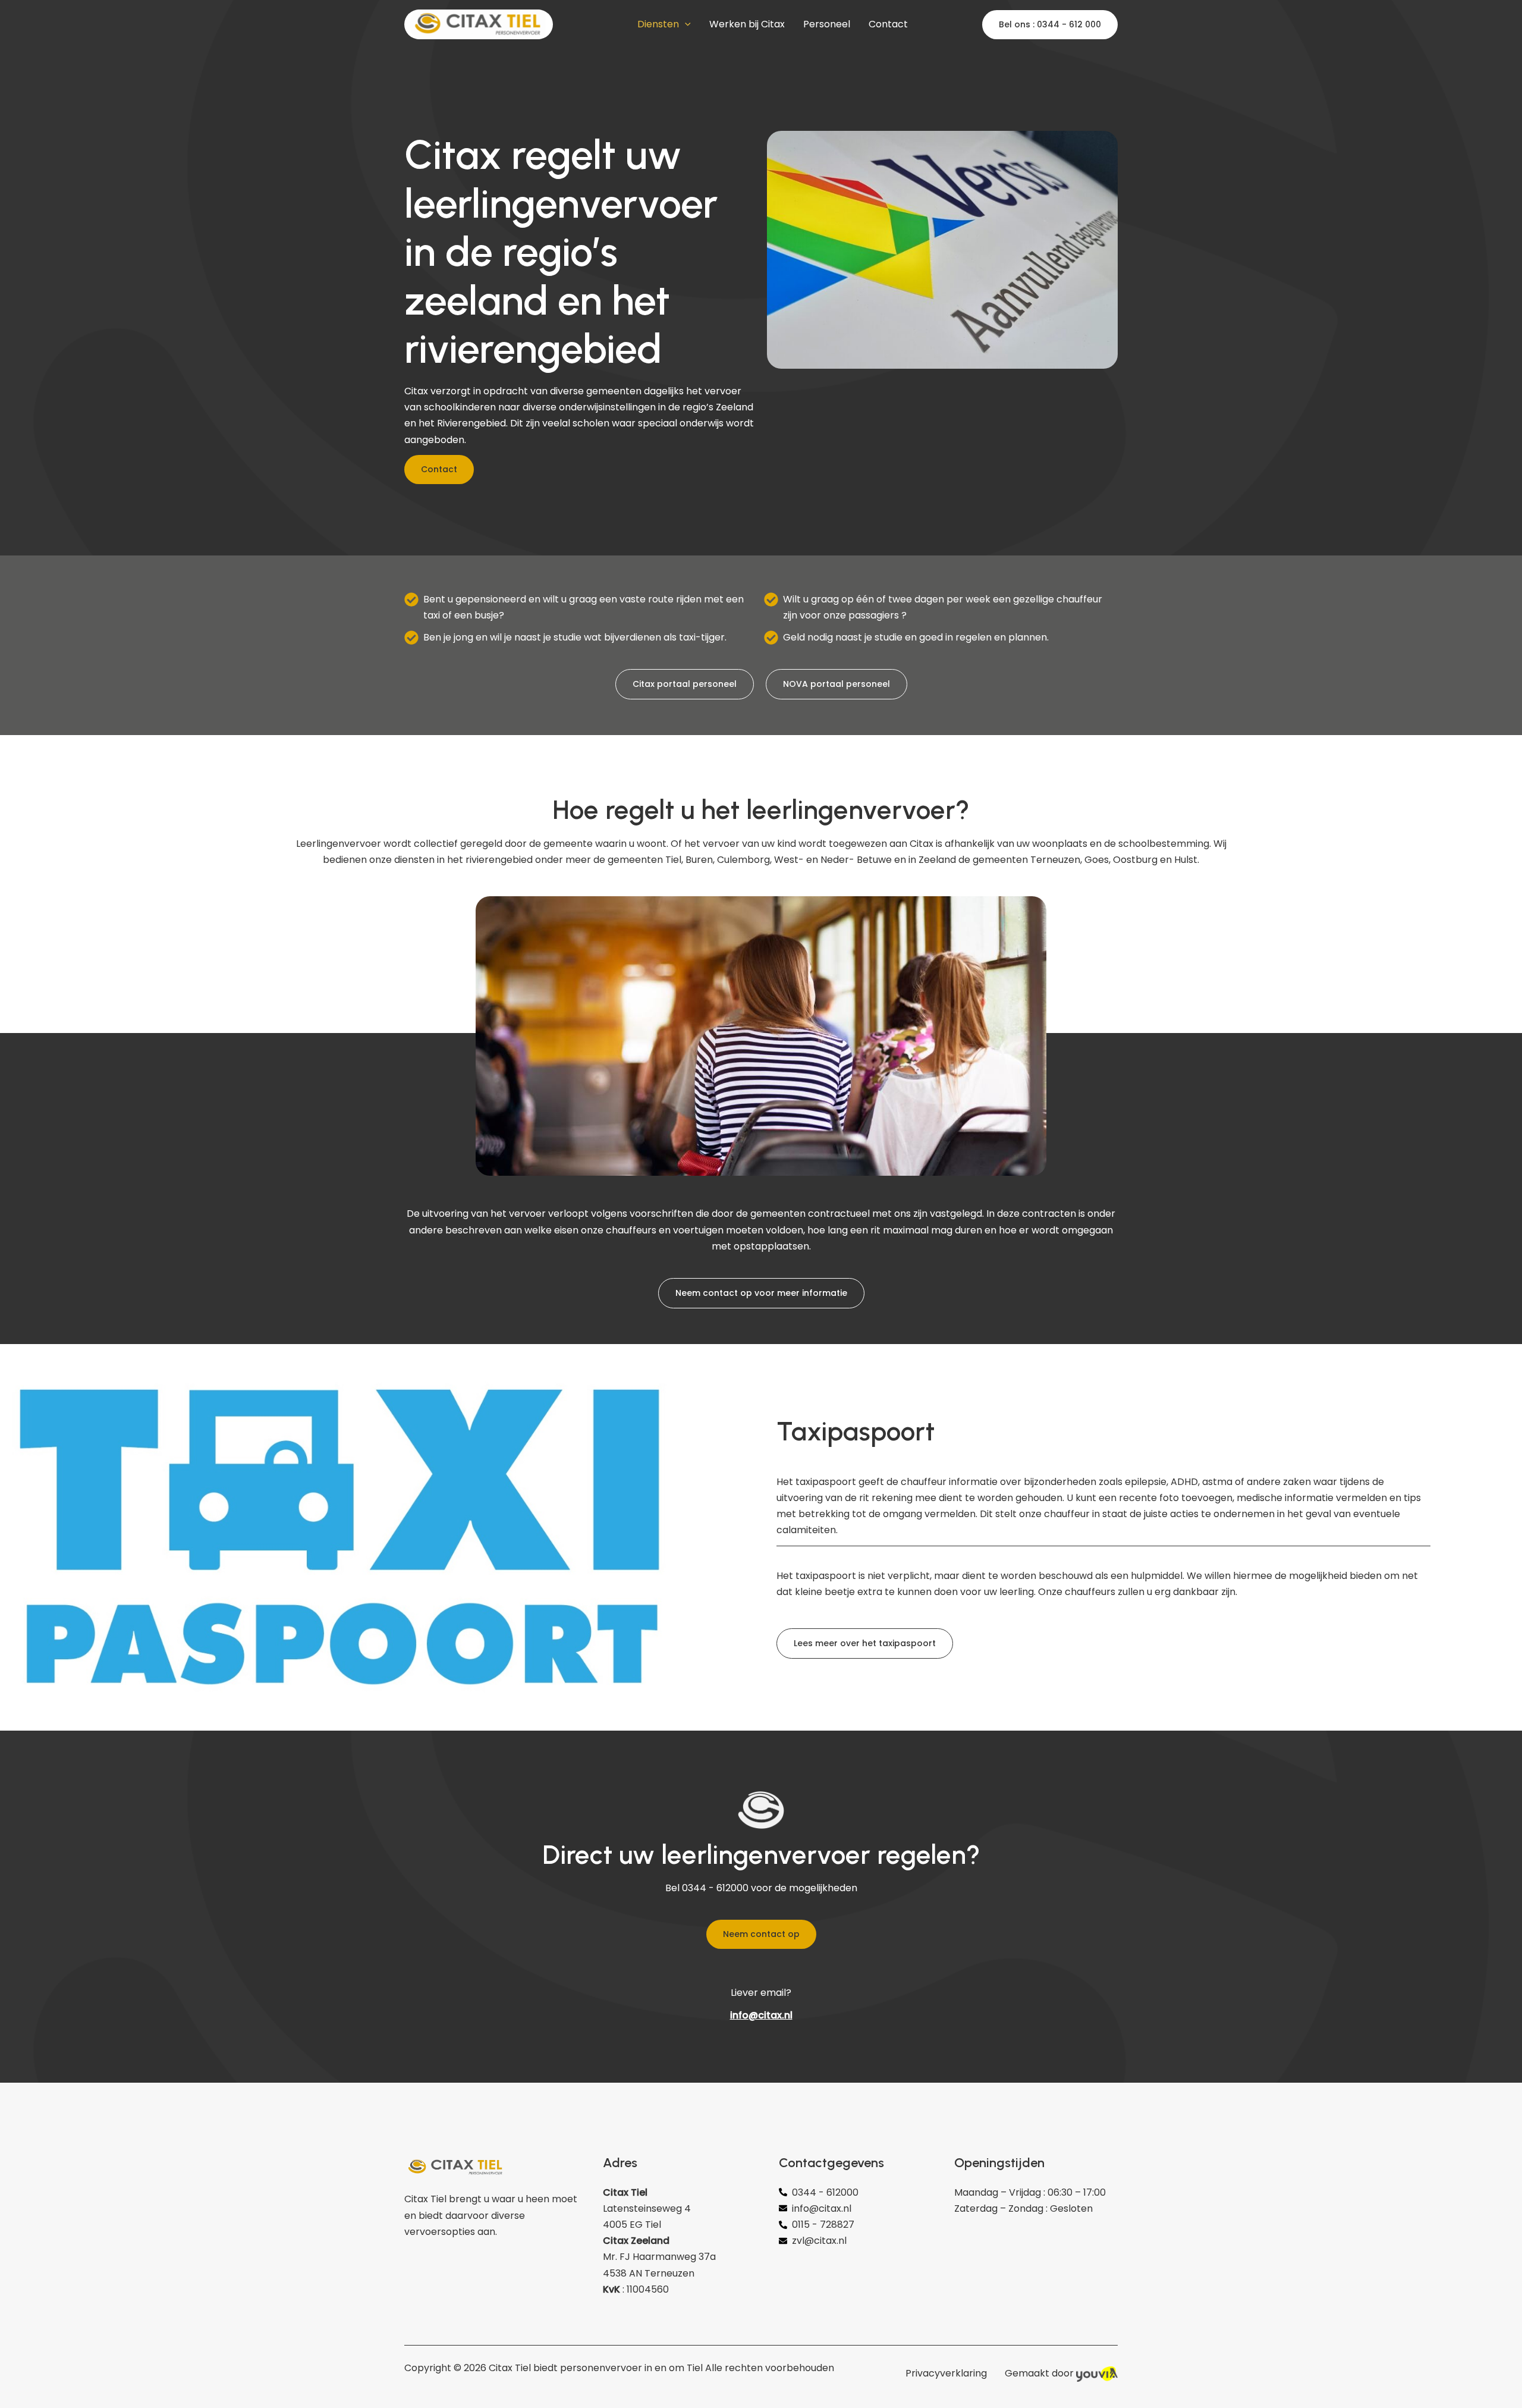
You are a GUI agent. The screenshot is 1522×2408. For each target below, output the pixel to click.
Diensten (658, 24)
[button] (685, 24)
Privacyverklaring (946, 2373)
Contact (888, 24)
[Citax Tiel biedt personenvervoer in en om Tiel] (479, 23)
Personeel (827, 24)
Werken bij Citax (747, 24)
